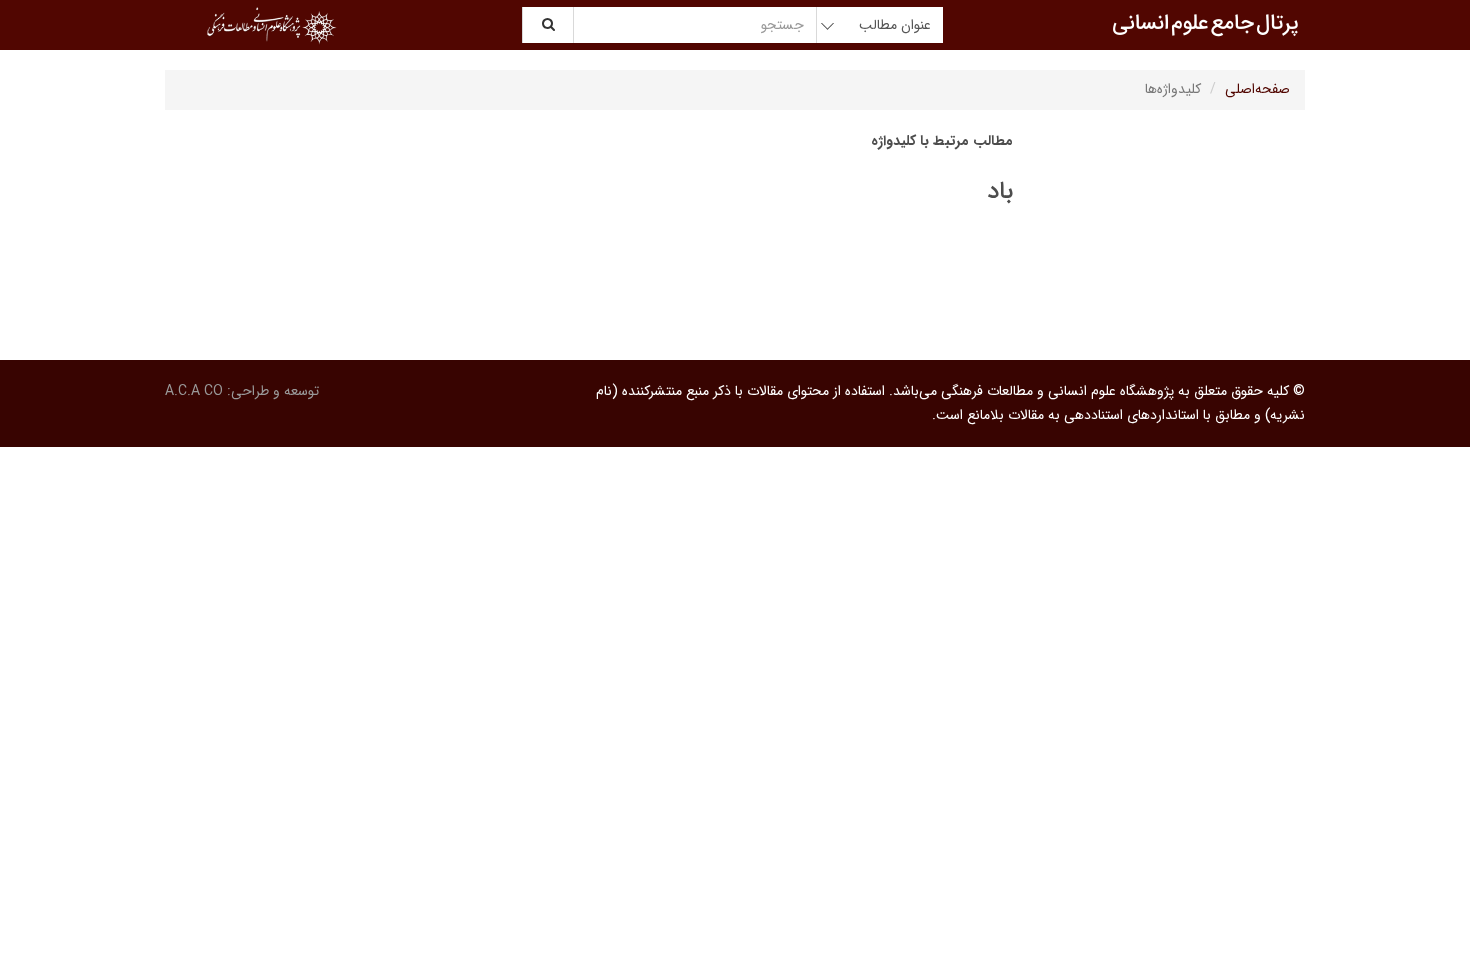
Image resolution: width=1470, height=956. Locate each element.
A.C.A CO (194, 391)
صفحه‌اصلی (1257, 89)
